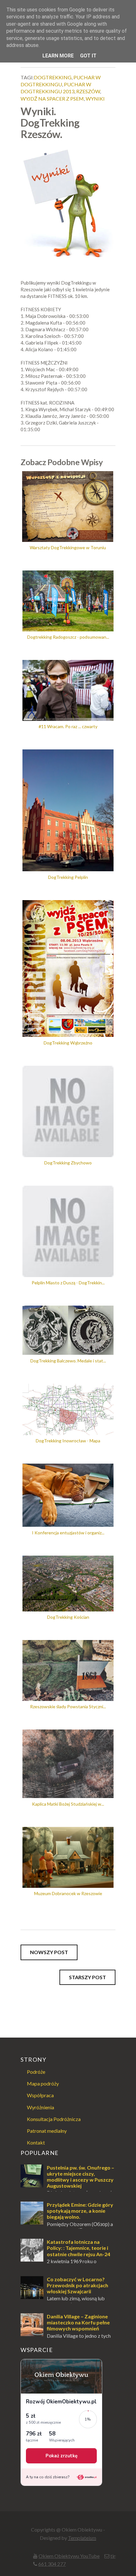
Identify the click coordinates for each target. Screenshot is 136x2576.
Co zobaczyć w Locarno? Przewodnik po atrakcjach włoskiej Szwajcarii (77, 2285)
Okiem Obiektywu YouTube (69, 2556)
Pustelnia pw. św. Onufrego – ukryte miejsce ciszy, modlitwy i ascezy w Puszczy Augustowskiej (80, 2177)
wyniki (95, 99)
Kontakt (36, 2142)
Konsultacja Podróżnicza (54, 2119)
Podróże (36, 2072)
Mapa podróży (43, 2083)
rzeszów (88, 91)
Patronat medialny (47, 2131)
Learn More (58, 56)
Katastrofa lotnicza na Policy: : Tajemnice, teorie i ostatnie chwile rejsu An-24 (78, 2248)
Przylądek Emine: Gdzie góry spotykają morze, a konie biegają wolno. (80, 2211)
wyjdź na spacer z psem (52, 99)
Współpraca (40, 2095)
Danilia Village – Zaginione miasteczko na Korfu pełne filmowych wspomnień (78, 2322)
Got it (88, 56)
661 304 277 (52, 2564)
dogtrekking (53, 77)
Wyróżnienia (40, 2107)
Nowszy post (49, 1952)
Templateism (82, 2538)
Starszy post (87, 1977)
